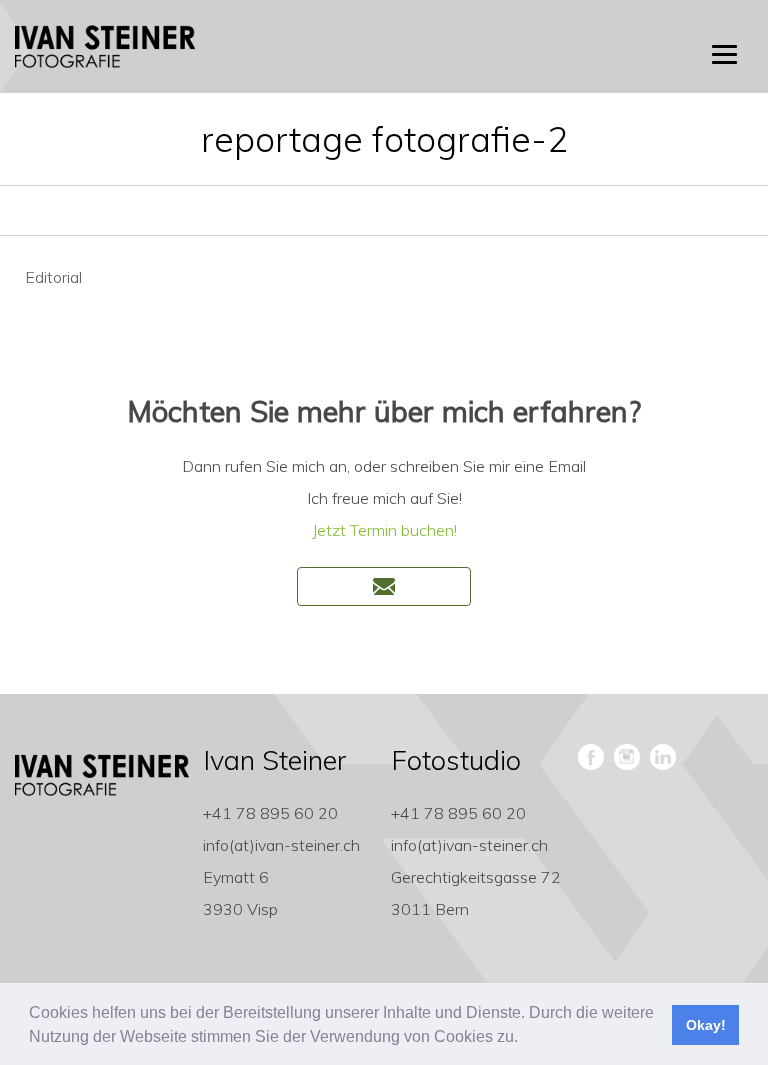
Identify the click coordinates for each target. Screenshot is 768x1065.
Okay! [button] (706, 1025)
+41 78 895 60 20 (270, 813)
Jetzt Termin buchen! (384, 530)
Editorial (53, 277)
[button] (525, 1039)
